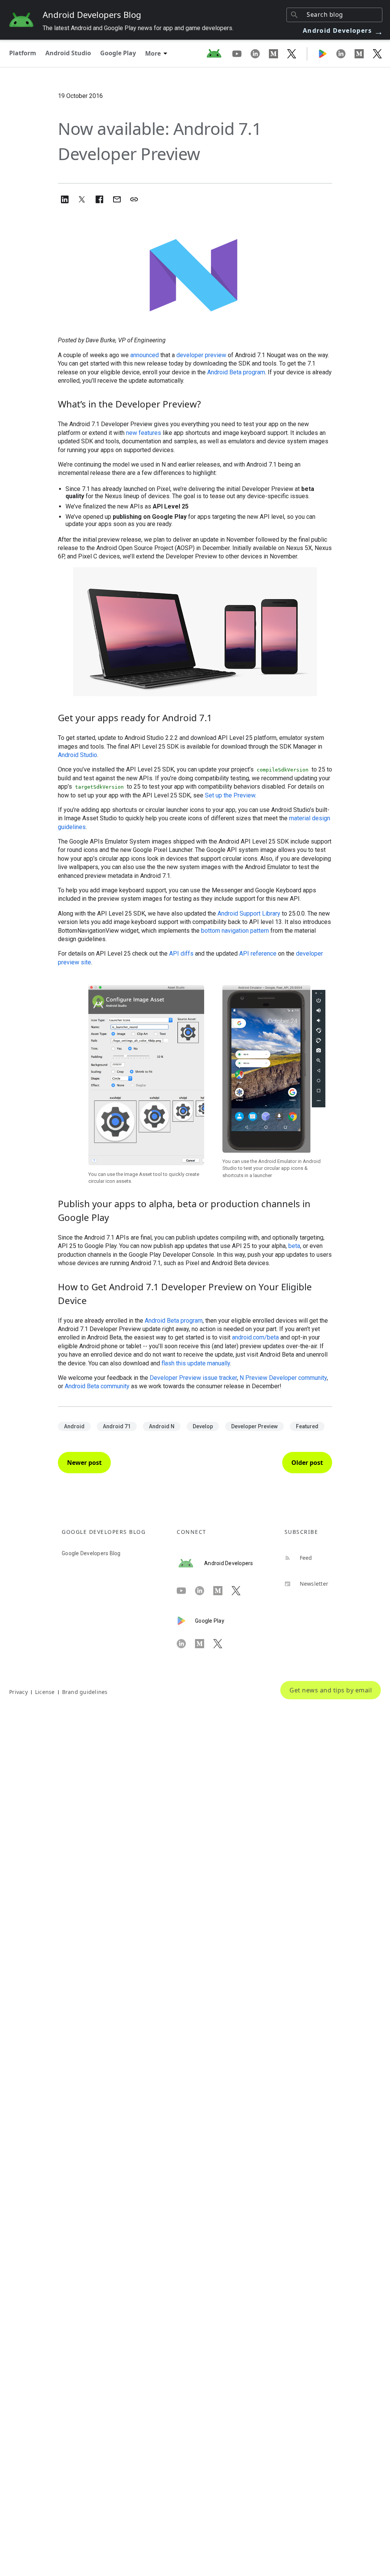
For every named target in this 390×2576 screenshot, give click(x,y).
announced (145, 355)
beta (294, 1246)
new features (144, 433)
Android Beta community (97, 1386)
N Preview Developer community (283, 1378)
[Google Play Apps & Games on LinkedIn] (345, 53)
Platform (23, 53)
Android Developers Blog (92, 14)
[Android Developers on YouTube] (241, 53)
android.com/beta (255, 1337)
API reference (258, 954)
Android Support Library (249, 913)
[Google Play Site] (327, 53)
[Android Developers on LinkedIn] (260, 53)
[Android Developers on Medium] (278, 53)
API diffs (181, 954)
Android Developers (343, 30)
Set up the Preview (230, 795)
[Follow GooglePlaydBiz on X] (377, 53)
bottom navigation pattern (235, 931)
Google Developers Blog (91, 1553)
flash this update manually (196, 1363)
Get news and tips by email (331, 1690)
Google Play (118, 53)
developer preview (201, 355)
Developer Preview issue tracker (193, 1378)
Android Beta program (236, 372)
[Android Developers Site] (219, 53)
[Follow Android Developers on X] (292, 53)
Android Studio (68, 53)
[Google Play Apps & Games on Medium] (364, 53)
